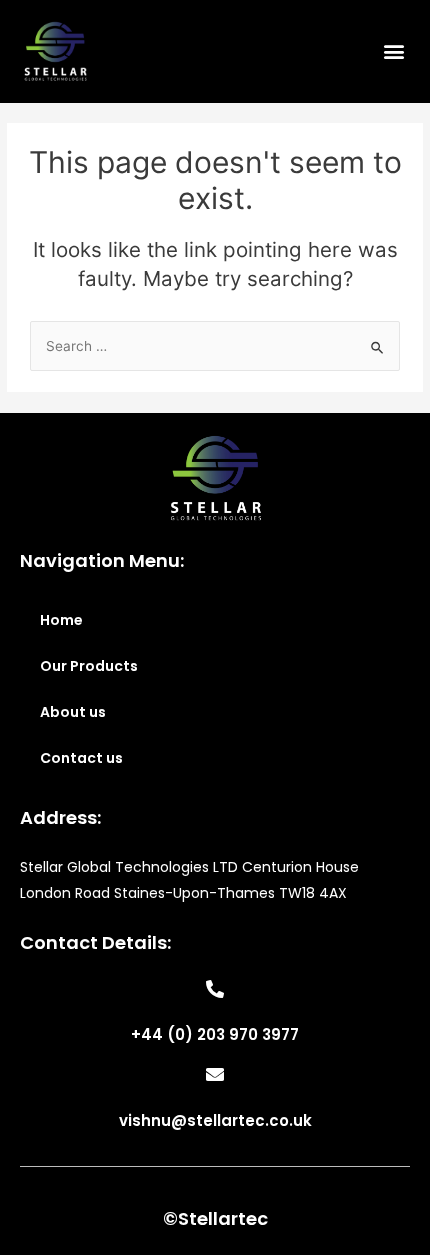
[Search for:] (215, 346)
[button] (393, 51)
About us (73, 712)
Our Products (89, 666)
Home (61, 620)
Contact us (81, 758)
